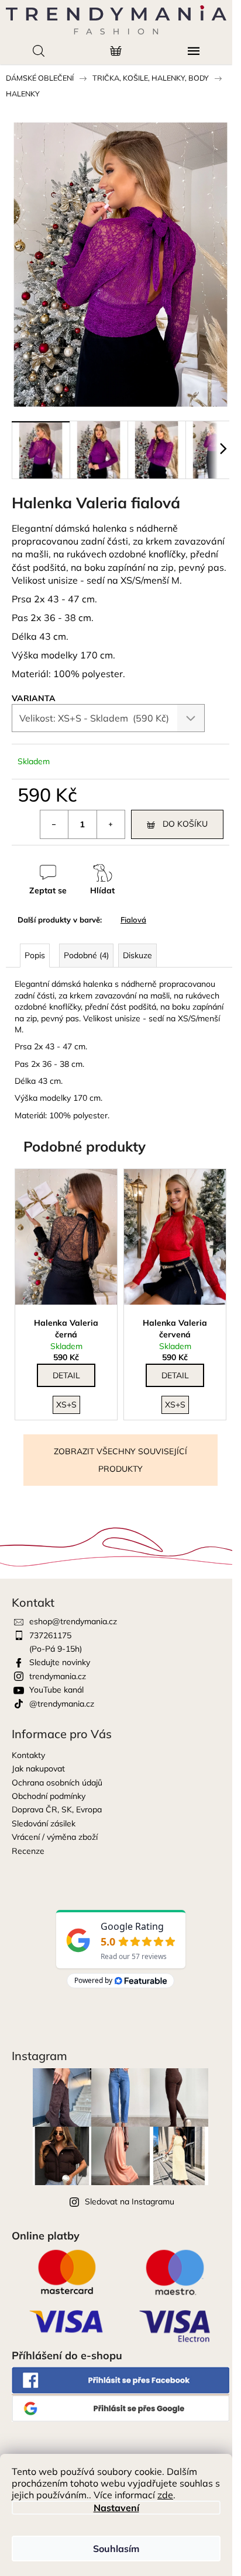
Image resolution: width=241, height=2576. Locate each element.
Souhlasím (116, 2549)
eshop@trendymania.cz (73, 1621)
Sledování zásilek (44, 1823)
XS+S (66, 1405)
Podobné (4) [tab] (86, 955)
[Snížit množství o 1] (54, 824)
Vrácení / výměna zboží (55, 1837)
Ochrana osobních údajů (57, 1783)
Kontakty (28, 1755)
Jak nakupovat (38, 1769)
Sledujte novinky (60, 1662)
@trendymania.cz (62, 1704)
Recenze (28, 1851)
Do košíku (185, 824)
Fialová (133, 920)
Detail (66, 1375)
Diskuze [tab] (137, 955)
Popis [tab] (35, 955)
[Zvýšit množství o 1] (111, 824)
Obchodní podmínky (49, 1796)
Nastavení (116, 2508)
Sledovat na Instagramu (130, 2201)
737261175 (50, 1635)
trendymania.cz (58, 1676)
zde (165, 2495)
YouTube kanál (56, 1690)
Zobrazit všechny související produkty (120, 1460)
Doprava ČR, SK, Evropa (57, 1809)
